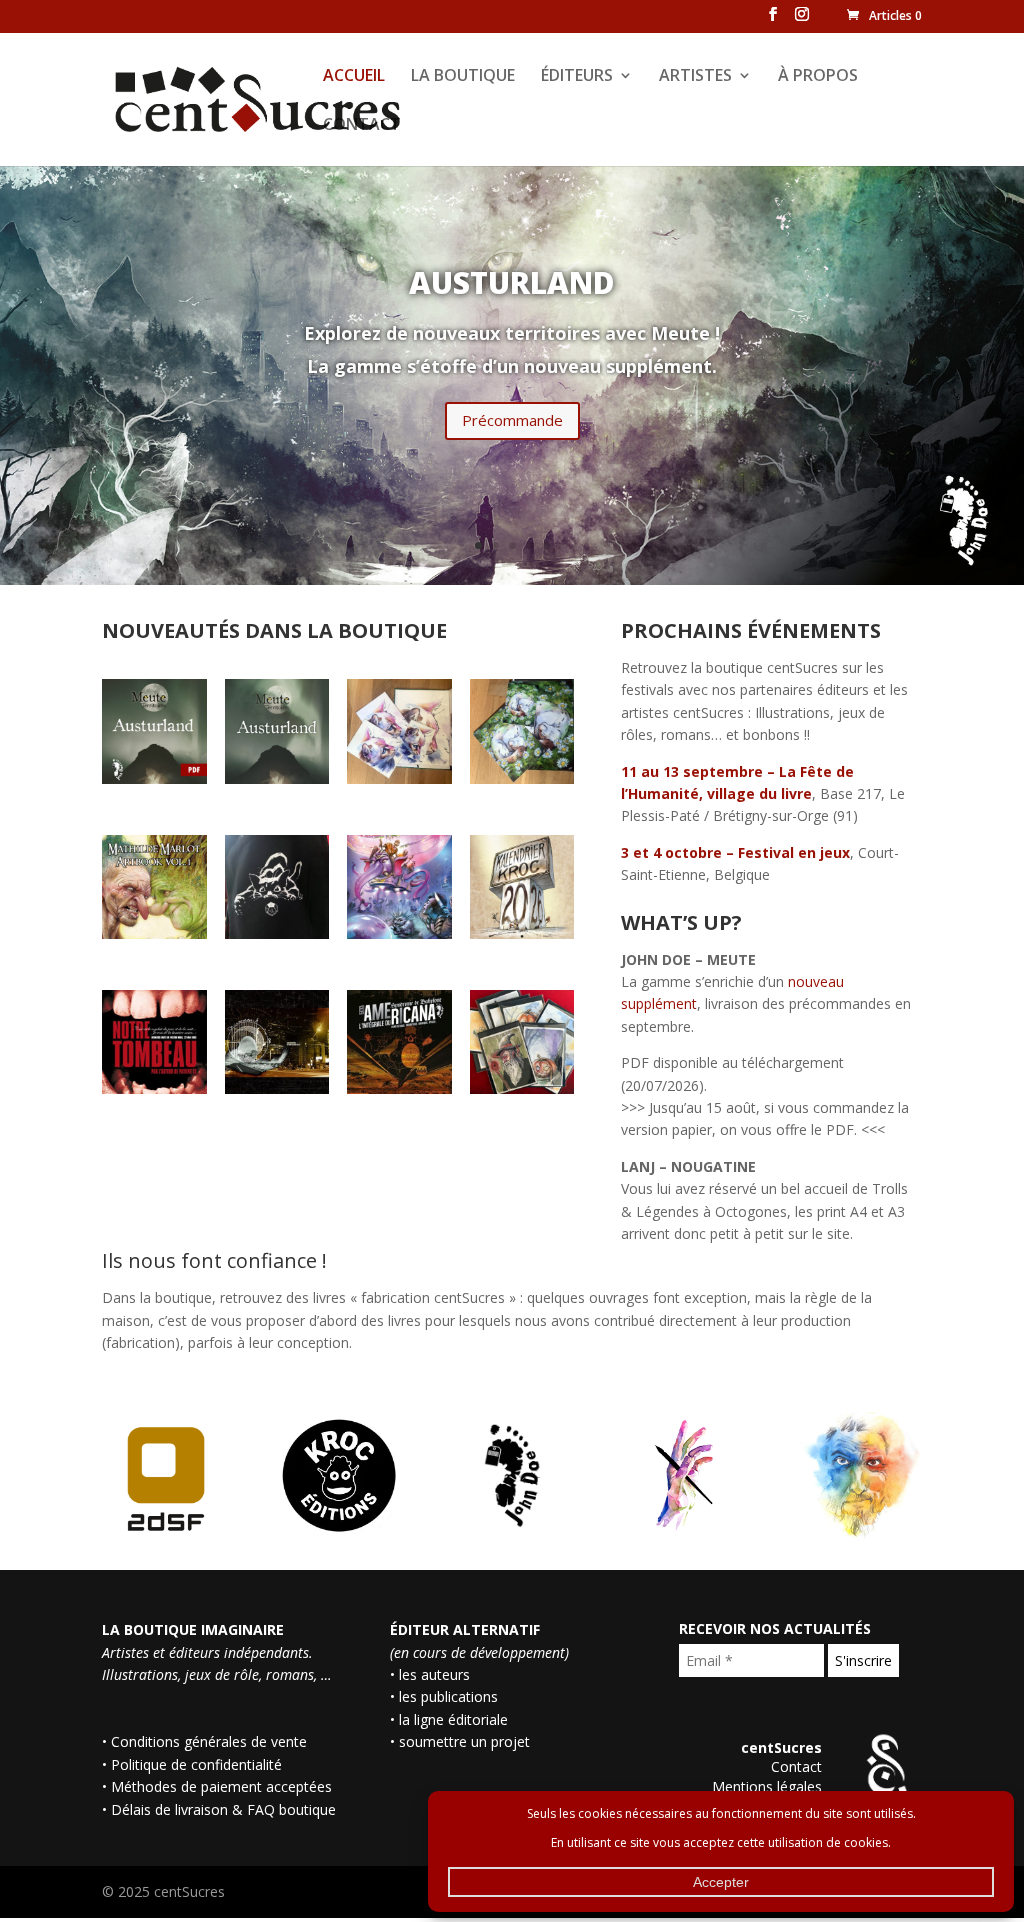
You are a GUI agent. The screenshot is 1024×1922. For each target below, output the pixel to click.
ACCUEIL (354, 77)
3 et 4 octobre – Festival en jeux (735, 852)
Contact (796, 1766)
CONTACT (362, 126)
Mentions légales (767, 1786)
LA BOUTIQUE (463, 77)
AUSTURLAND (512, 282)
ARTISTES (695, 77)
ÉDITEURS (577, 77)
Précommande (512, 420)
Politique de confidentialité (196, 1764)
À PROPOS (818, 77)
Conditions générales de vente (209, 1741)
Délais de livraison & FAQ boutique (223, 1809)
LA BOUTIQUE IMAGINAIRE (193, 1629)
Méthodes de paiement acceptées (221, 1786)
